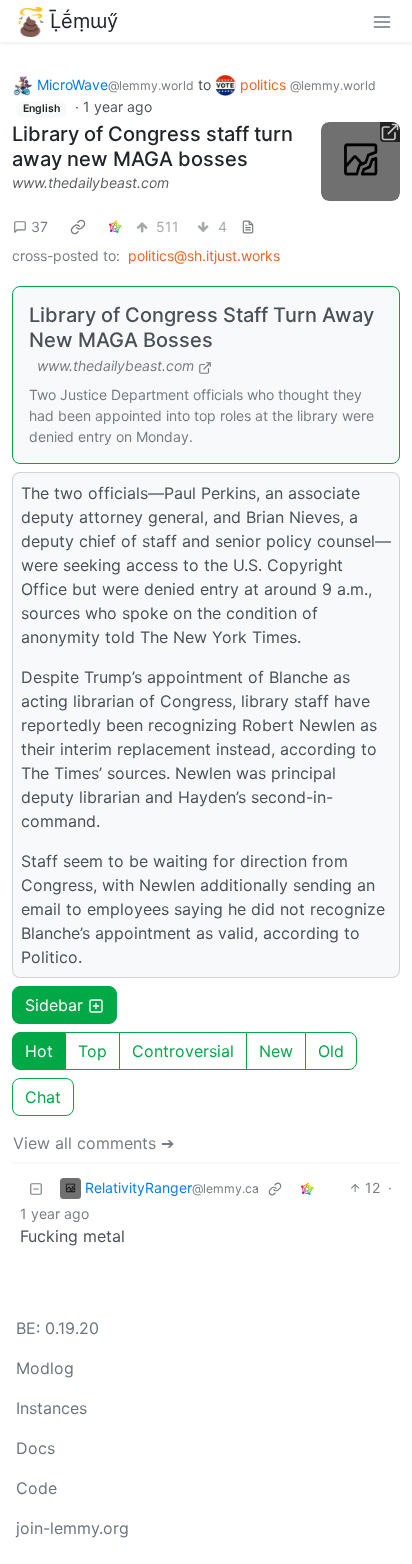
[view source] (248, 226)
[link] (78, 226)
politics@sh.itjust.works (204, 255)
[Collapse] (36, 1187)
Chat (43, 1097)
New (276, 1051)
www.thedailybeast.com (90, 182)
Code (36, 1488)
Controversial (183, 1051)
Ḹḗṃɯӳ (84, 21)
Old (331, 1051)
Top (92, 1051)
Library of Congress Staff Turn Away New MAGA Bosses (201, 327)
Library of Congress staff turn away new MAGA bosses (152, 146)
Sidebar (54, 1005)
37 (39, 226)
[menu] (382, 21)
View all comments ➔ (93, 1143)
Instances (51, 1408)
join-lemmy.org (72, 1528)
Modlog (45, 1368)
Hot (39, 1051)
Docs (35, 1448)
